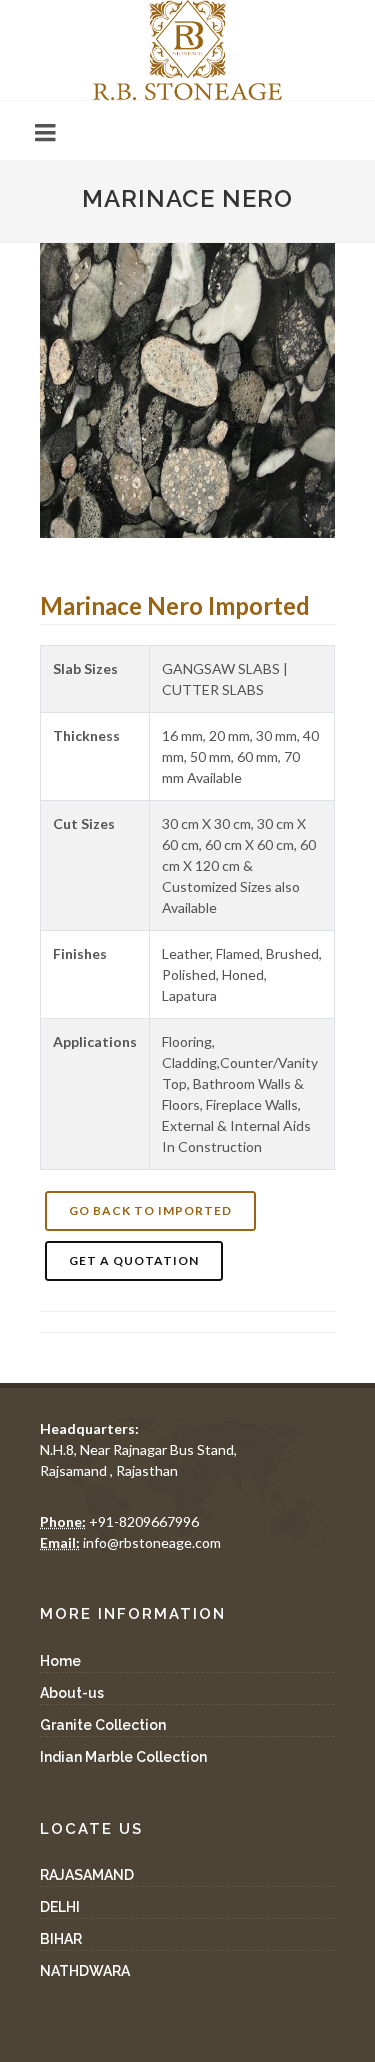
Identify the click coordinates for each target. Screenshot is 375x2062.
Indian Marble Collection (123, 1757)
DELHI (60, 1907)
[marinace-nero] (187, 390)
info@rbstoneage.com (130, 1542)
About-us (72, 1693)
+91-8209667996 (119, 1521)
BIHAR (61, 1939)
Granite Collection (103, 1725)
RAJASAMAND (87, 1875)
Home (60, 1661)
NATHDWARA (85, 1971)
